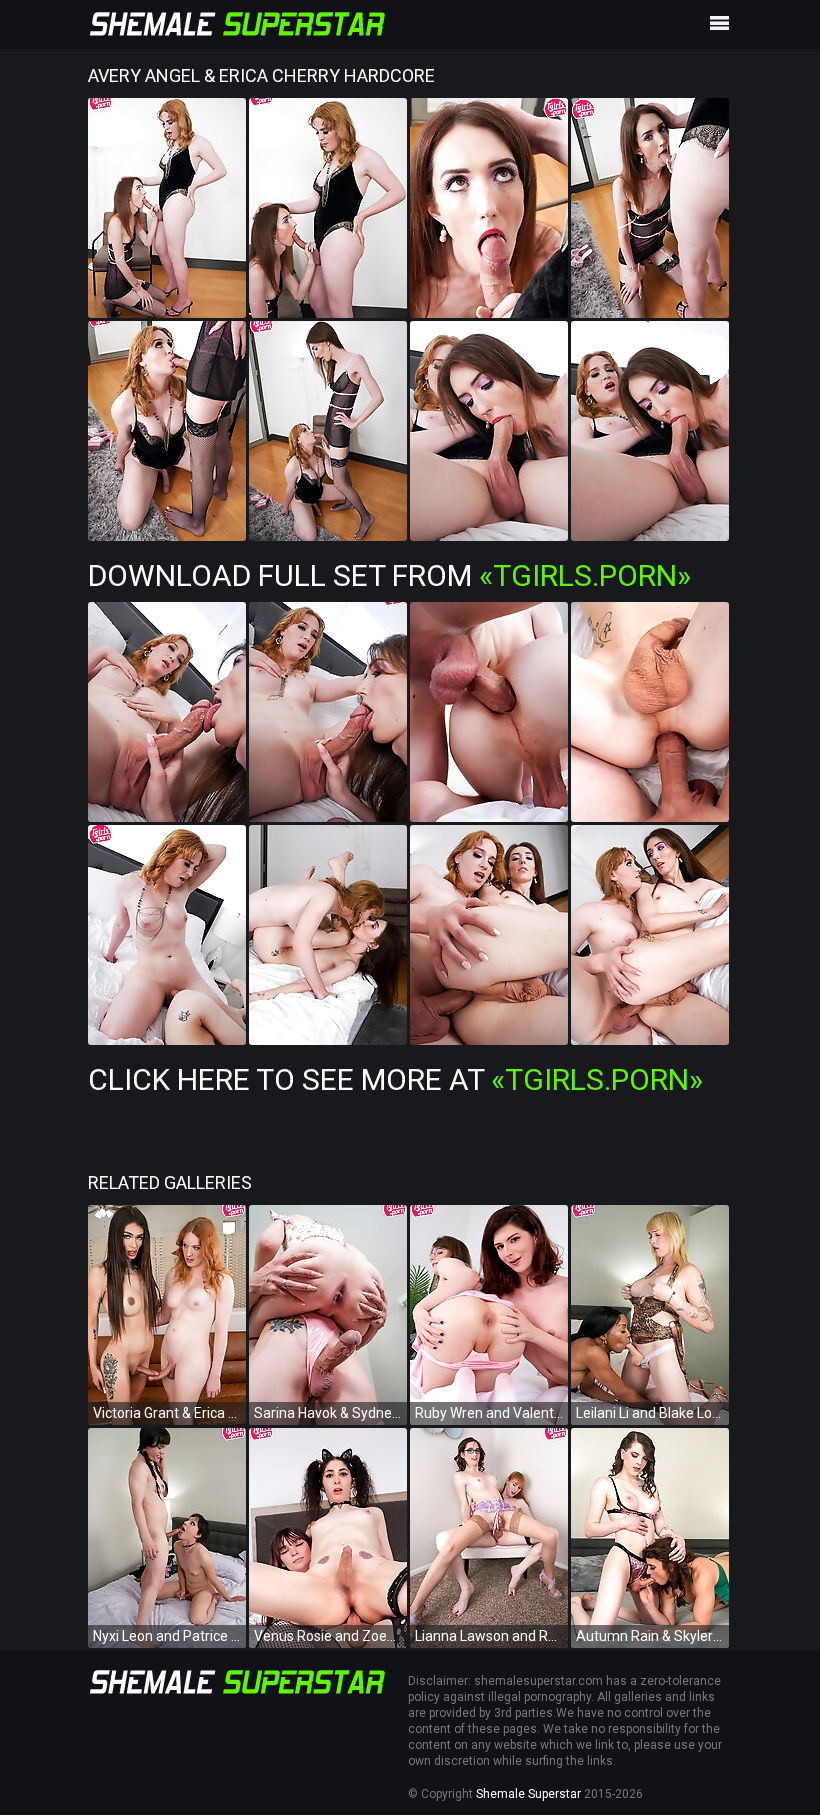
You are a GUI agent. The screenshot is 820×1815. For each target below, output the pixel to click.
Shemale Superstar (528, 1794)
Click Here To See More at (395, 1079)
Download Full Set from (389, 575)
